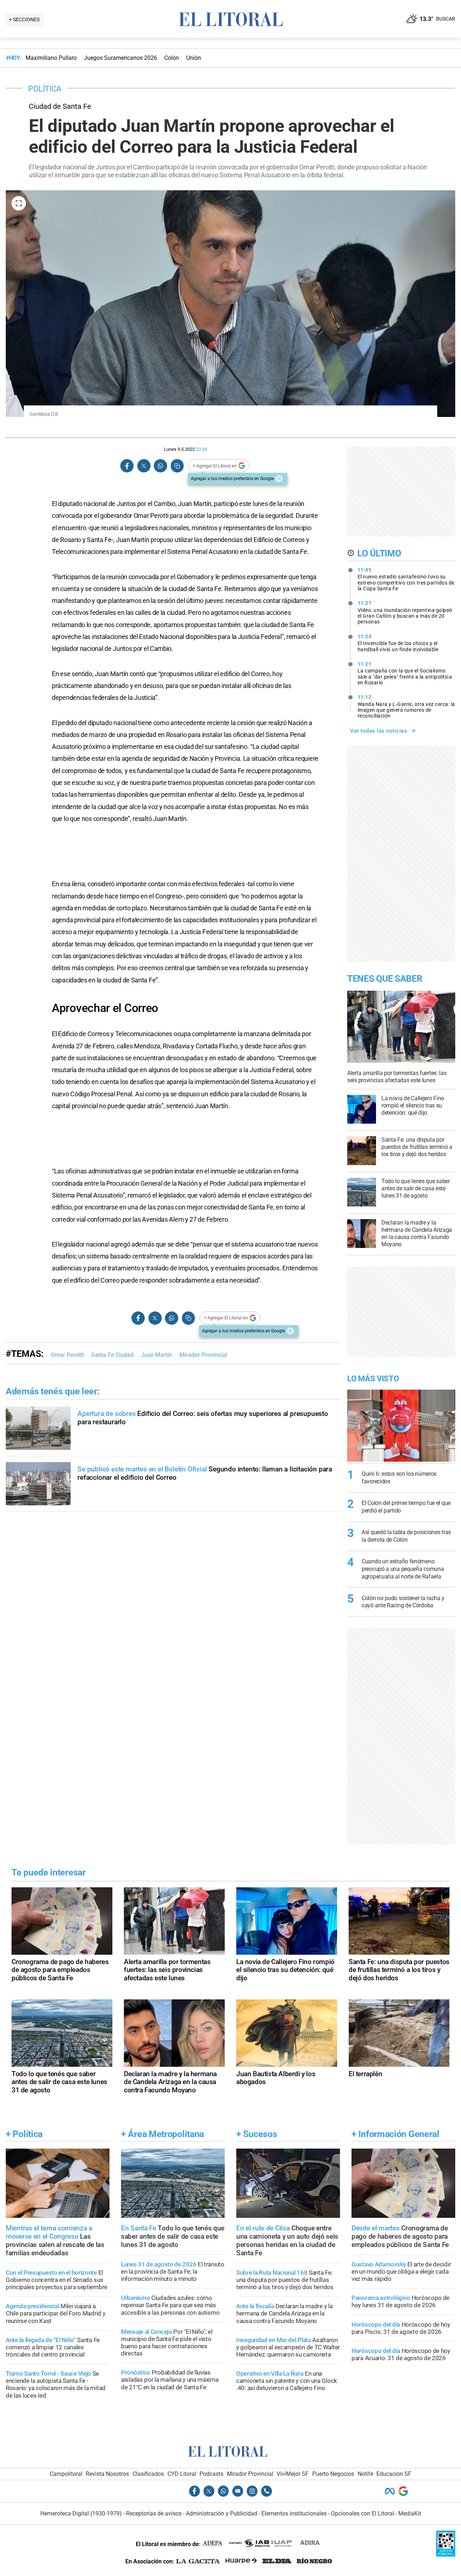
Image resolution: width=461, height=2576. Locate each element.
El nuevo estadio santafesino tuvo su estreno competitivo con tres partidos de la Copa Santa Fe (406, 579)
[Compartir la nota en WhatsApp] (160, 466)
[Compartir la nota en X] (144, 466)
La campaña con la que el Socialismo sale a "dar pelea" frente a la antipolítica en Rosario (405, 673)
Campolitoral (66, 2474)
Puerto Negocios (333, 2474)
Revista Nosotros (107, 2474)
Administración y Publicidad (221, 2513)
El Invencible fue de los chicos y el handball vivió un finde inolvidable (398, 643)
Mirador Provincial (203, 1355)
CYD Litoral (182, 2474)
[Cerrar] (279, 479)
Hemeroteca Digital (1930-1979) (81, 2513)
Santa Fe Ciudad (112, 1355)
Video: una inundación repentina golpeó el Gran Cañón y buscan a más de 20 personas (405, 612)
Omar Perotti (67, 1355)
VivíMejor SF (293, 2474)
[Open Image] (19, 203)
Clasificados (148, 2474)
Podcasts (211, 2474)
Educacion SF (394, 2474)
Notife (365, 2474)
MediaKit (410, 2513)
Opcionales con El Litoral (362, 2513)
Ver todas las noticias (379, 731)
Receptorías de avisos (154, 2513)
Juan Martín (156, 1355)
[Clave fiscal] (446, 2555)
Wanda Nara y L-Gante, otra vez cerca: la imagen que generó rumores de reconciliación (406, 706)
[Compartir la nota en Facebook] (127, 466)
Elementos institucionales (294, 2513)
